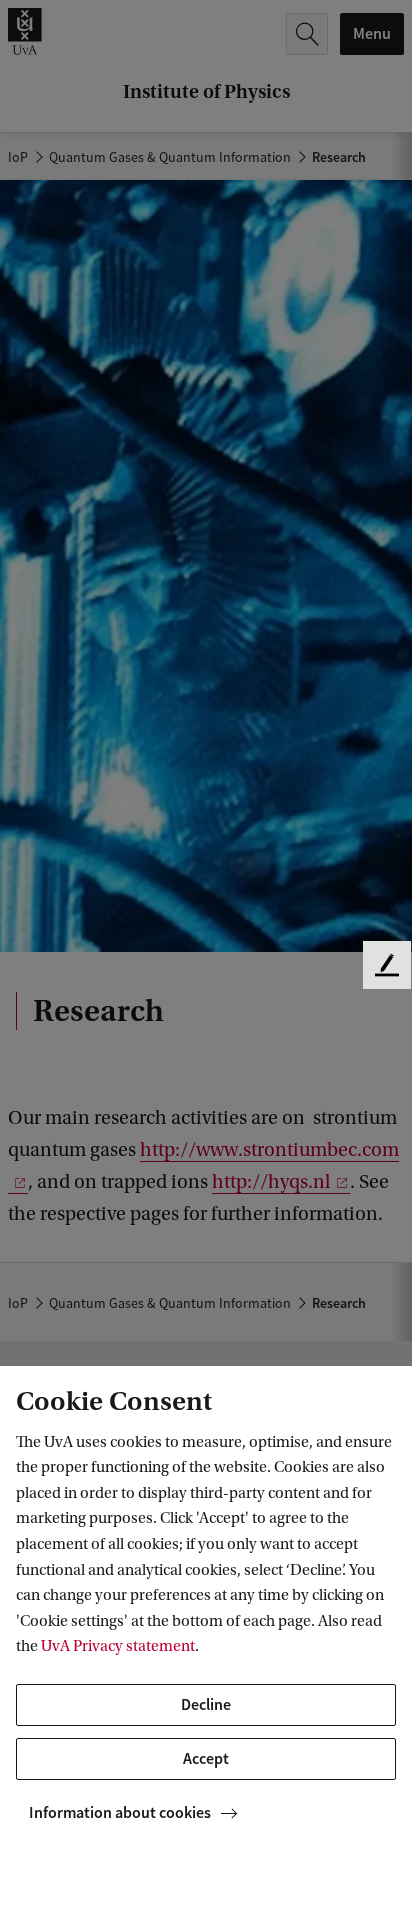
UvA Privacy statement (118, 1646)
